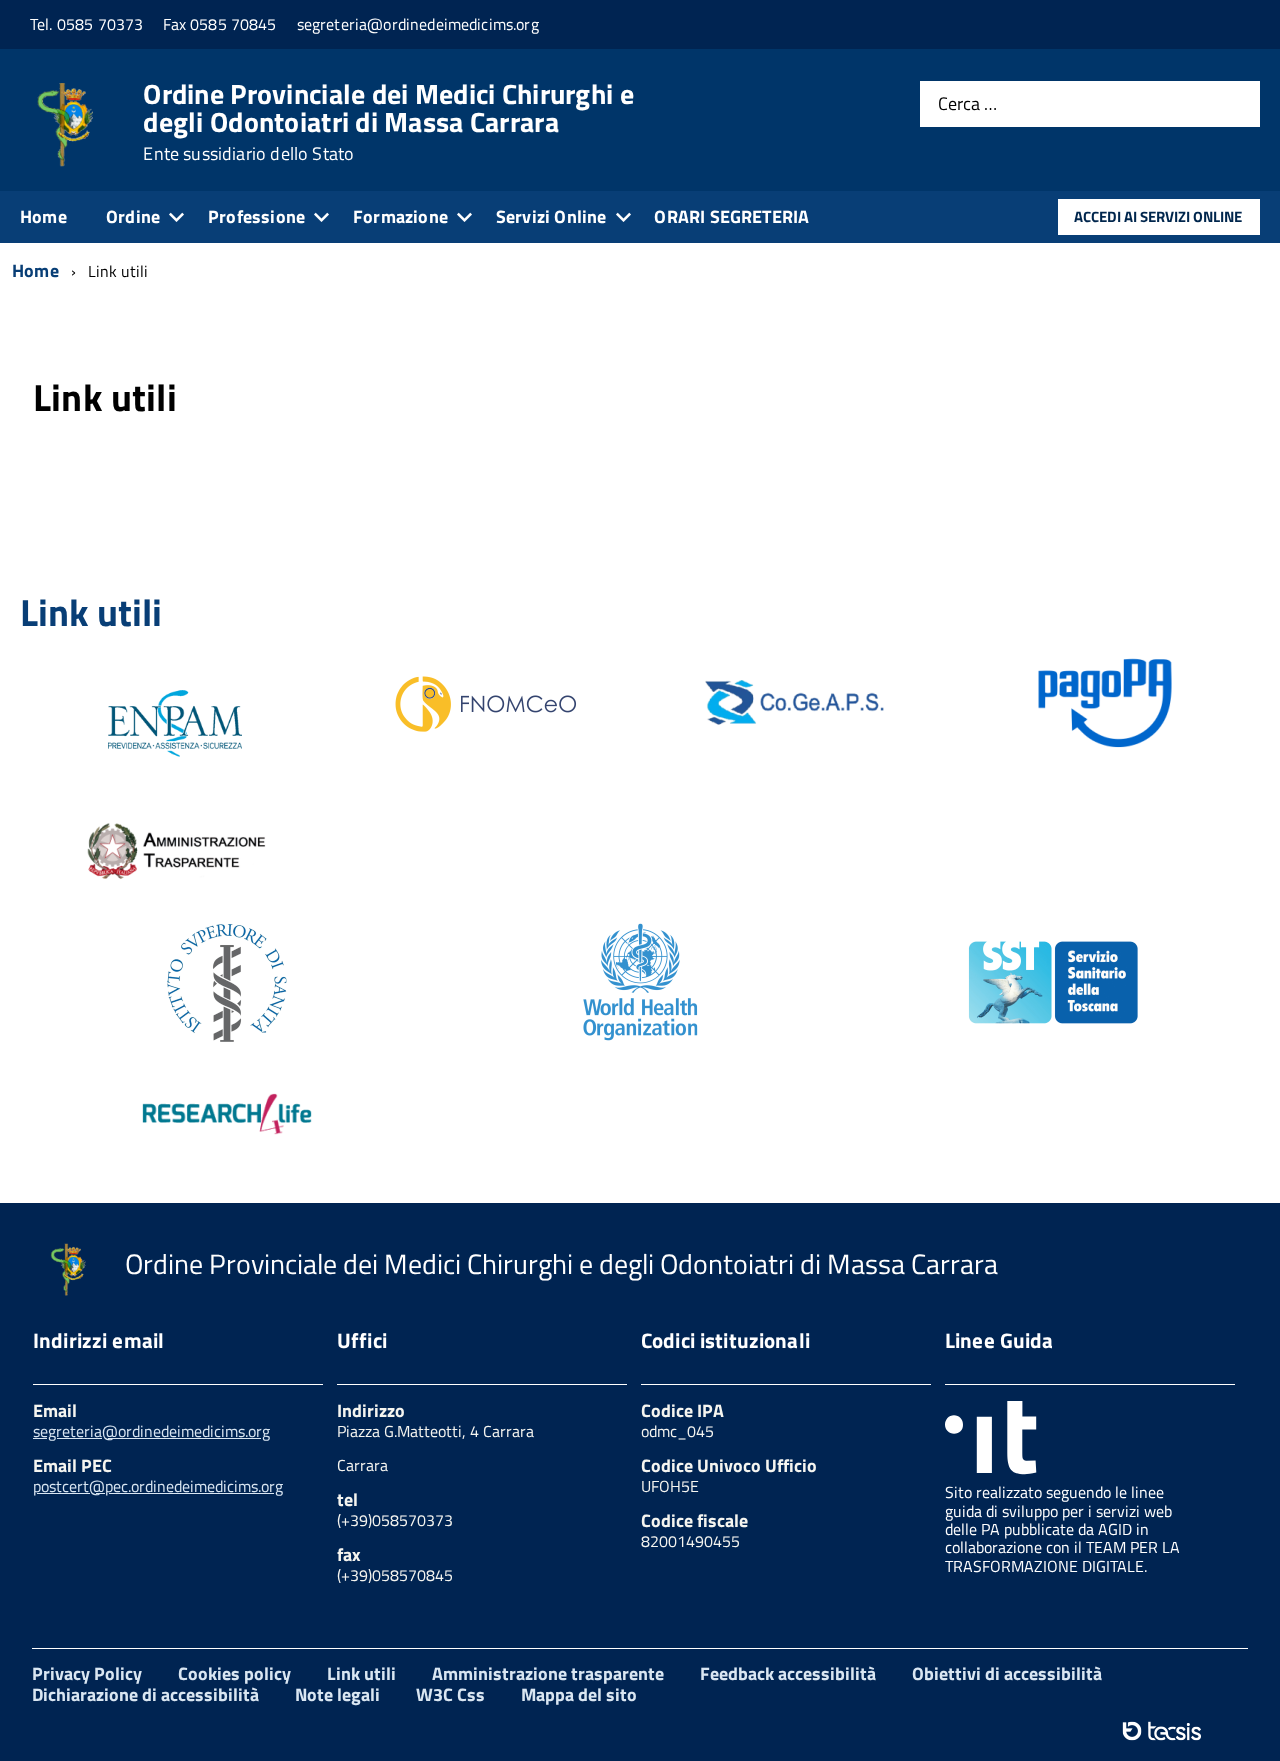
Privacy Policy (87, 1673)
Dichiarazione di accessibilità (145, 1694)
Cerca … (967, 104)
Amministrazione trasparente (548, 1673)
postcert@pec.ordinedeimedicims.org (158, 1486)
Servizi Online (551, 216)
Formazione (400, 216)
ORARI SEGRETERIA (731, 216)
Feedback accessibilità (788, 1673)
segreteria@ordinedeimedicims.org (151, 1431)
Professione (256, 216)
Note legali (337, 1694)
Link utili (361, 1673)
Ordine (133, 216)
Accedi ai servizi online (1158, 216)
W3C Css (450, 1694)
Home (43, 216)
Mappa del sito (579, 1694)
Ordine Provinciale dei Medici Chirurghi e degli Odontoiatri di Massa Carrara (388, 122)
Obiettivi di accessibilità (1007, 1673)
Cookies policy (234, 1673)
